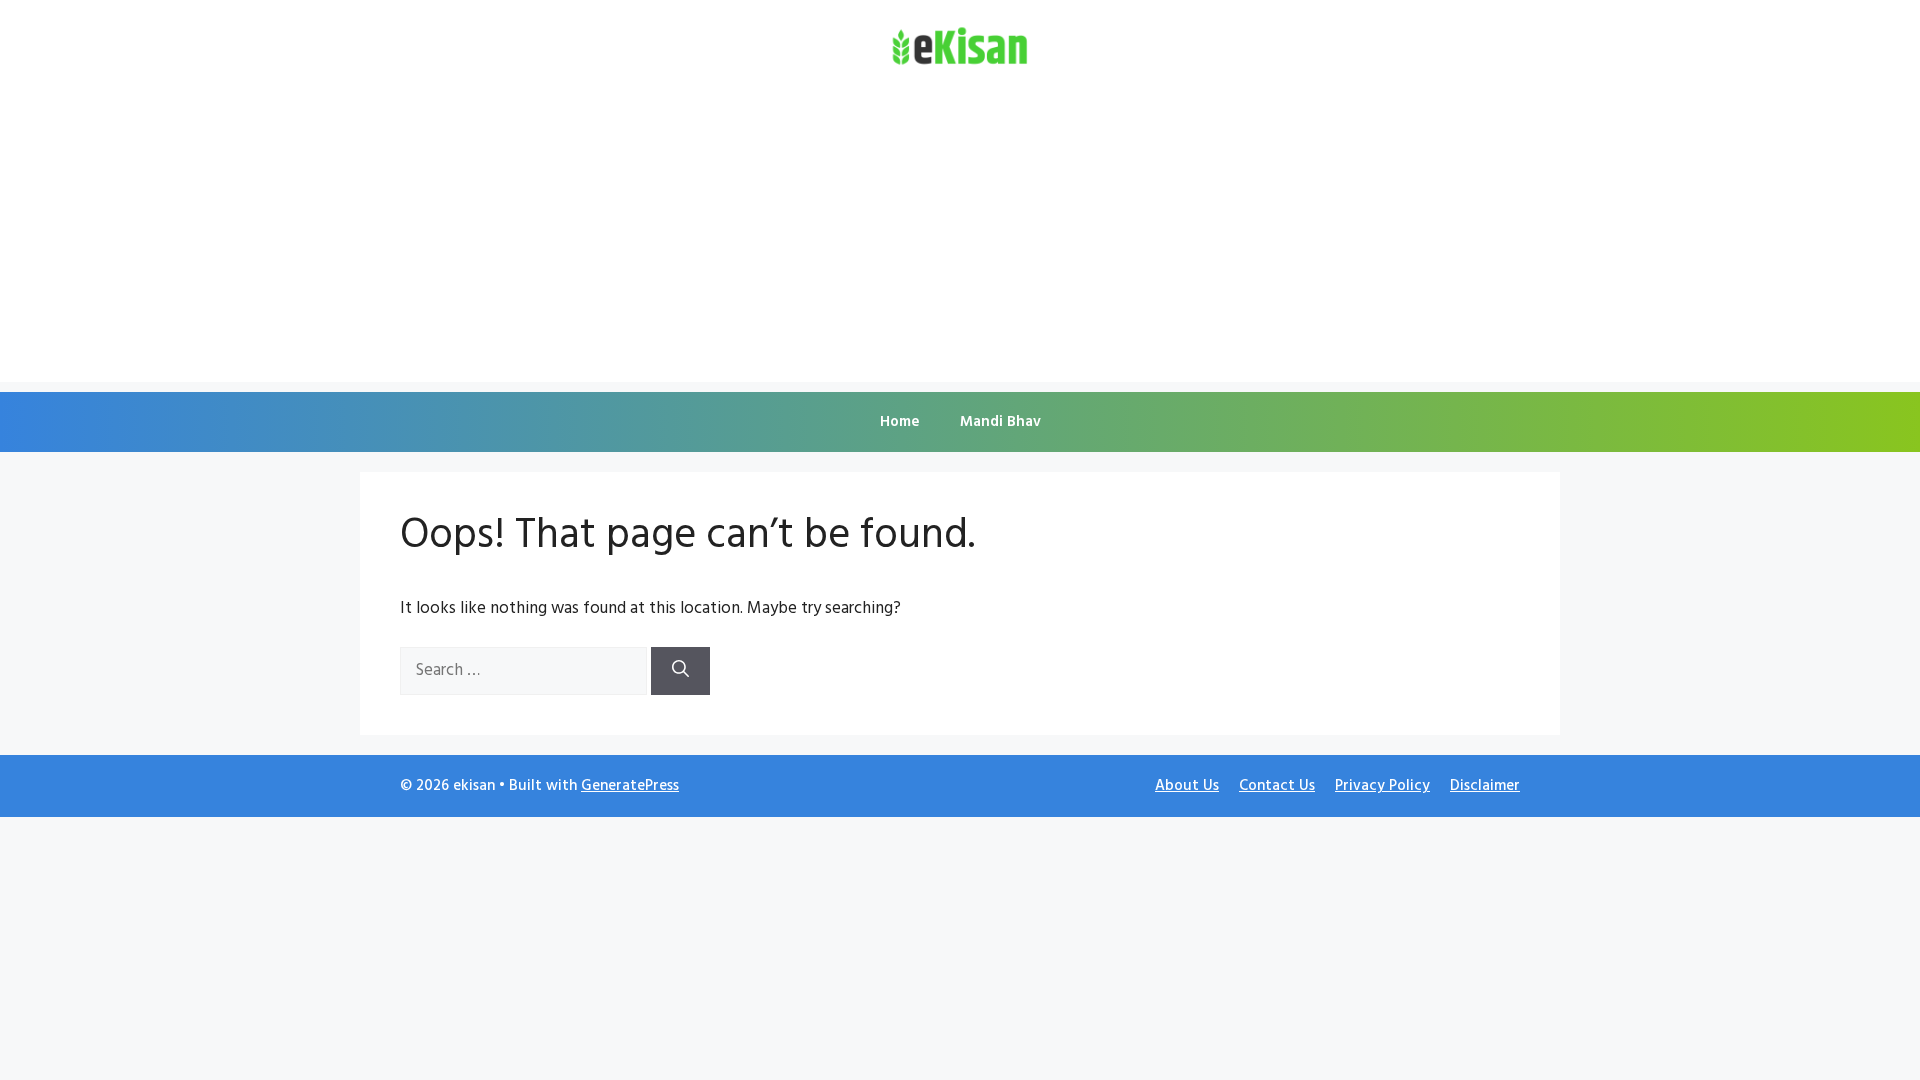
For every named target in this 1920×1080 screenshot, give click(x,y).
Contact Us (1277, 786)
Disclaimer (1485, 786)
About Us (1187, 786)
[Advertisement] (960, 242)
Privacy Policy (1382, 786)
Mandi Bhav (1000, 422)
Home (900, 422)
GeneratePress (630, 786)
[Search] (680, 671)
